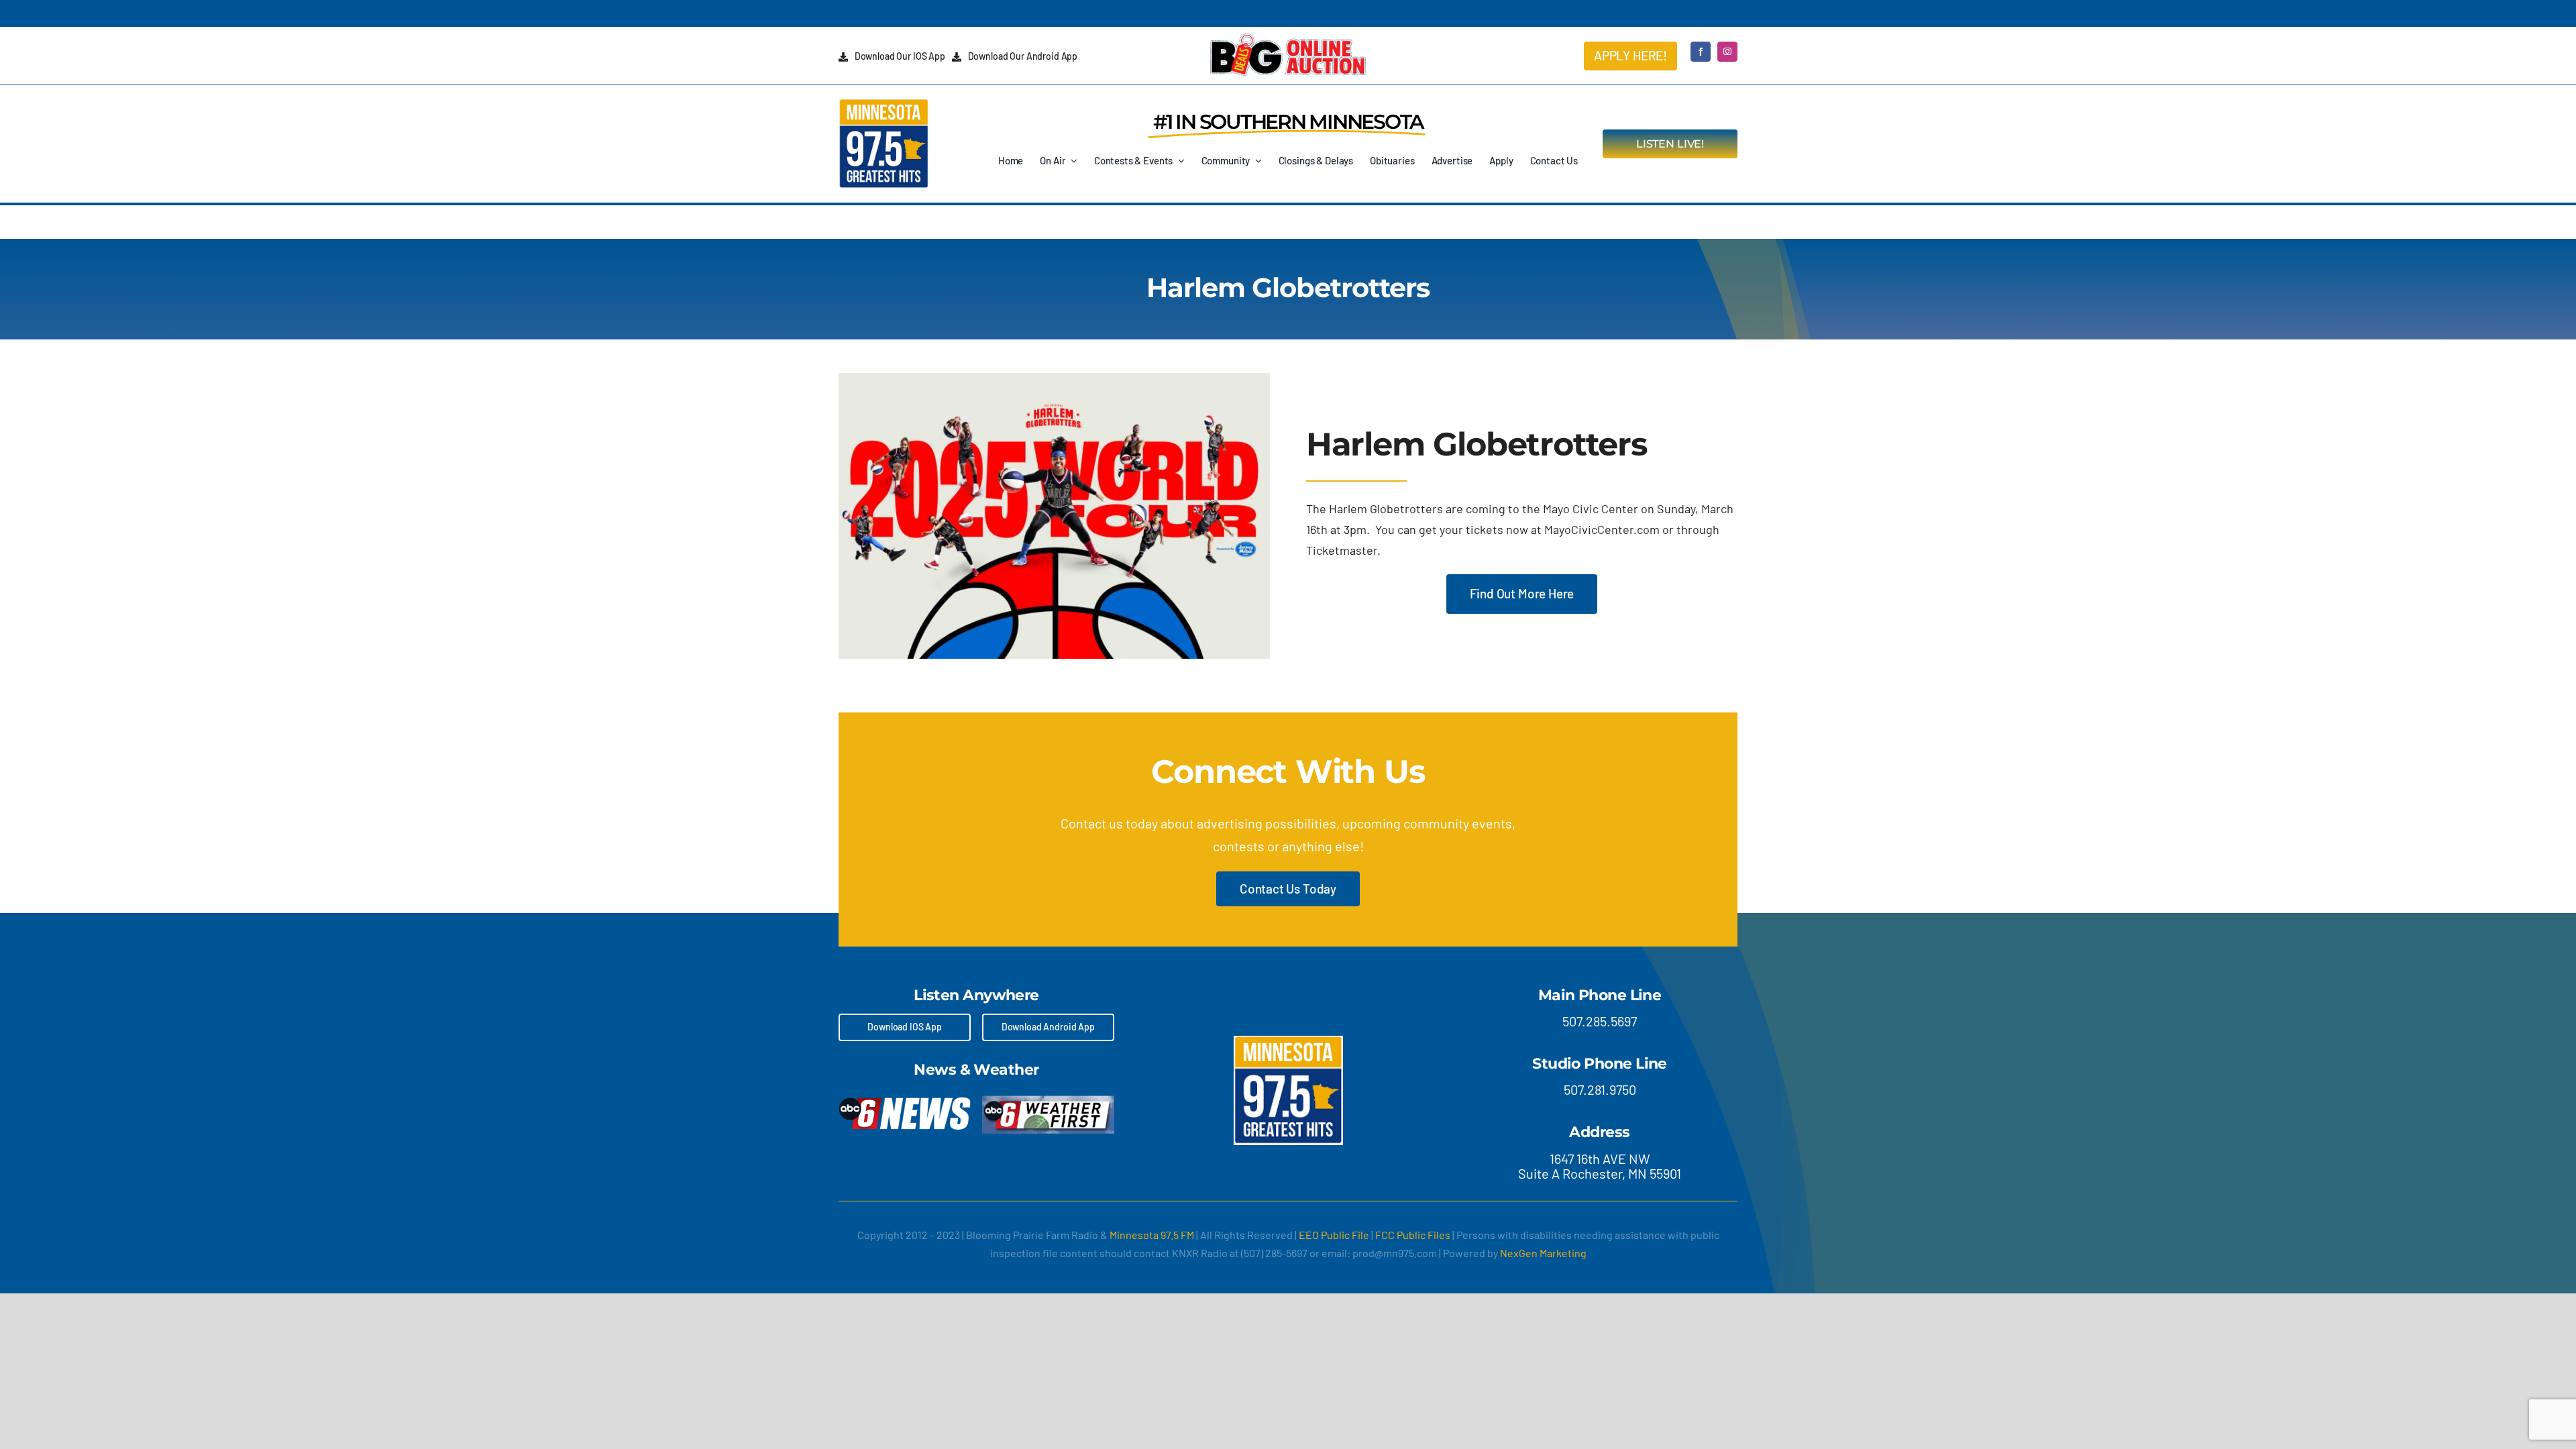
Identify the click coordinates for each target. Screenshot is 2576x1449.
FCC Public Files (1413, 1235)
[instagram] (1727, 52)
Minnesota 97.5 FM (1152, 1235)
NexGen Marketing (1543, 1253)
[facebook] (1701, 52)
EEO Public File (1334, 1235)
